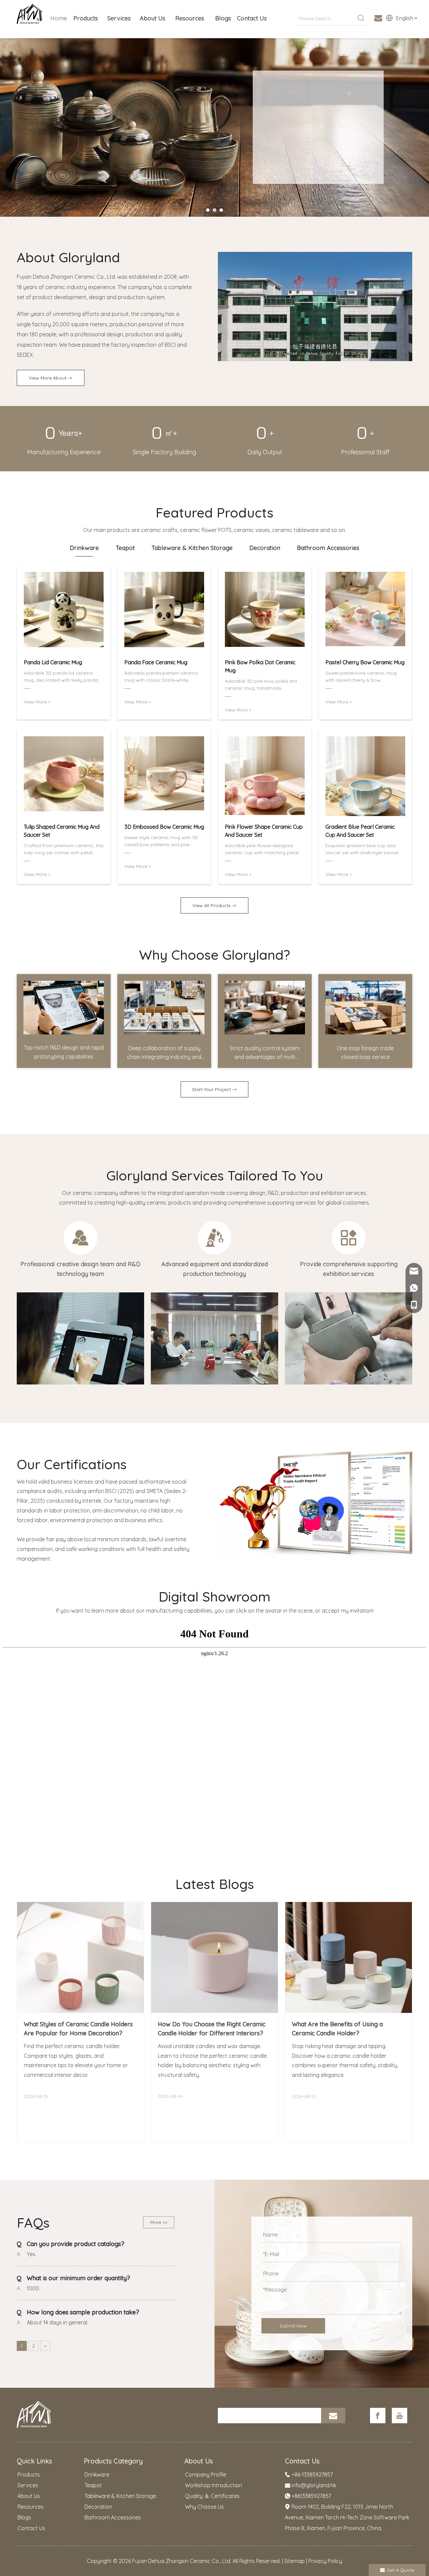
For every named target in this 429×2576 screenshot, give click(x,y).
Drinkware (97, 2475)
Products (29, 2475)
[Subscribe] (333, 2416)
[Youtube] (400, 2416)
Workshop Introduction (213, 2485)
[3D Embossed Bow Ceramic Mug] (164, 776)
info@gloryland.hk (314, 2485)
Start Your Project (212, 1089)
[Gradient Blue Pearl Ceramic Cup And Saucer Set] (365, 776)
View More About (48, 378)
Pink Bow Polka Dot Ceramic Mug (260, 666)
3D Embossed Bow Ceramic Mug (164, 827)
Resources (30, 2507)
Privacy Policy (325, 2561)
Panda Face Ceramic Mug (156, 662)
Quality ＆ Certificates (212, 2496)
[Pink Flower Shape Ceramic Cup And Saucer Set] (265, 776)
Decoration (98, 2507)
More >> (159, 2222)
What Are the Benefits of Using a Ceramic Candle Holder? (337, 2029)
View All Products (212, 905)
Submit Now (293, 2326)
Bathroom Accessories (113, 2517)
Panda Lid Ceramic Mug (53, 662)
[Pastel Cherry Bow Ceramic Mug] (365, 612)
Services (28, 2485)
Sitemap (294, 2561)
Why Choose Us (204, 2507)
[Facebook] (378, 2416)
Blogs (24, 2517)
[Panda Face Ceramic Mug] (164, 612)
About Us (29, 2496)
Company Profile (206, 2475)
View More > (272, 156)
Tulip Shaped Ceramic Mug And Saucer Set (62, 831)
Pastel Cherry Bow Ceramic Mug (365, 662)
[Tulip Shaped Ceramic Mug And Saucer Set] (64, 776)
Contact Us (31, 2528)
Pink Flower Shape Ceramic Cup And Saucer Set (264, 831)
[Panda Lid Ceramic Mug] (64, 612)
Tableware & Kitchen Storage (120, 2496)
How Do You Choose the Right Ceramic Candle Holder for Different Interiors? (212, 2029)
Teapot (93, 2485)
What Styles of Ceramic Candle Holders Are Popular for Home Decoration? (78, 2029)
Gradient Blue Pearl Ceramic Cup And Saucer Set (360, 831)
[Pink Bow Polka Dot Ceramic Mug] (265, 612)
